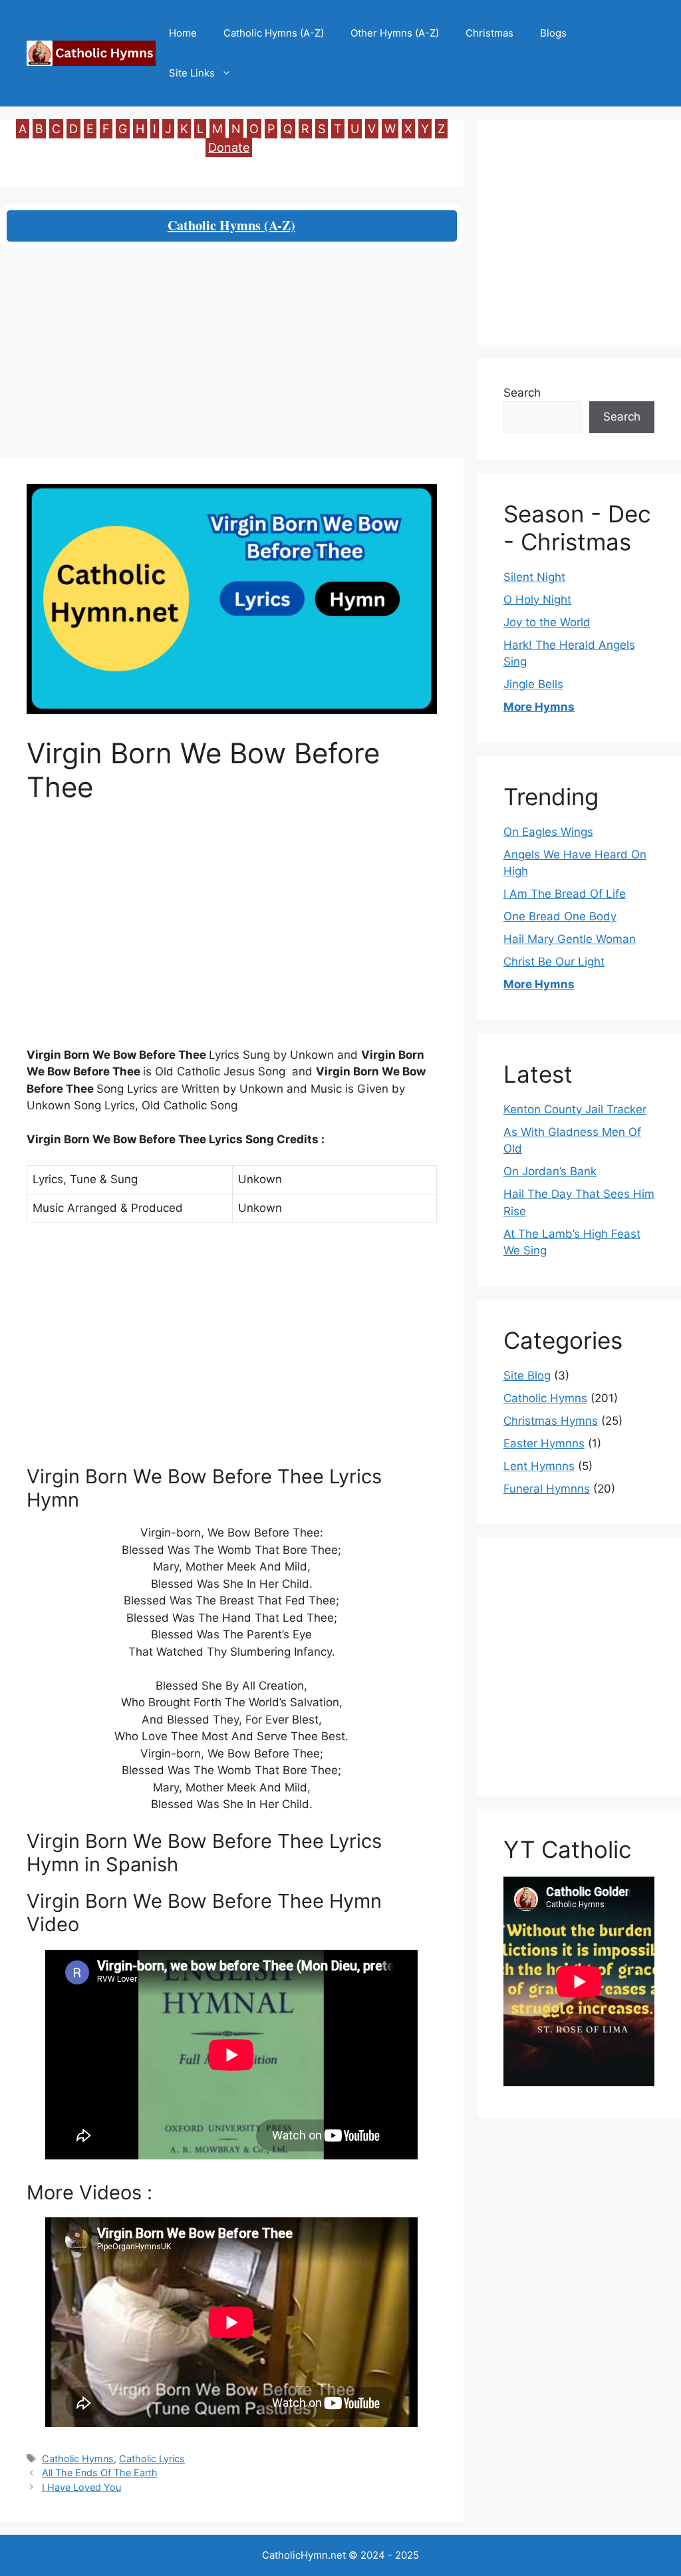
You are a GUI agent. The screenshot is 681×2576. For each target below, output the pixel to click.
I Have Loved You (81, 2487)
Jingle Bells (533, 684)
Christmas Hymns (551, 1421)
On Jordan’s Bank (550, 1171)
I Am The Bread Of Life (565, 894)
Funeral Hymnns (547, 1489)
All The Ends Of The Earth (100, 2473)
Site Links (192, 73)
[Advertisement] (232, 359)
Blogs (553, 33)
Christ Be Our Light (554, 962)
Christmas (489, 33)
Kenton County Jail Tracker (575, 1109)
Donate (229, 147)
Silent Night (534, 577)
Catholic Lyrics (152, 2459)
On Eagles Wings (548, 832)
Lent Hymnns (539, 1466)
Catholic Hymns (78, 2459)
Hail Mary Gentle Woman (570, 939)
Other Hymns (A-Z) (395, 33)
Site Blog (527, 1376)
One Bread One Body (560, 916)
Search (522, 393)
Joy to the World (547, 622)
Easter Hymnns (544, 1443)
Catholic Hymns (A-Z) (274, 33)
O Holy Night (537, 600)
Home (183, 33)
